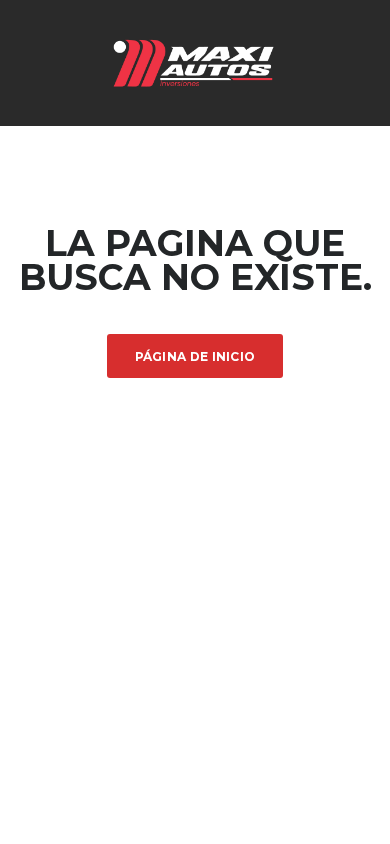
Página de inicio (195, 356)
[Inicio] (195, 61)
